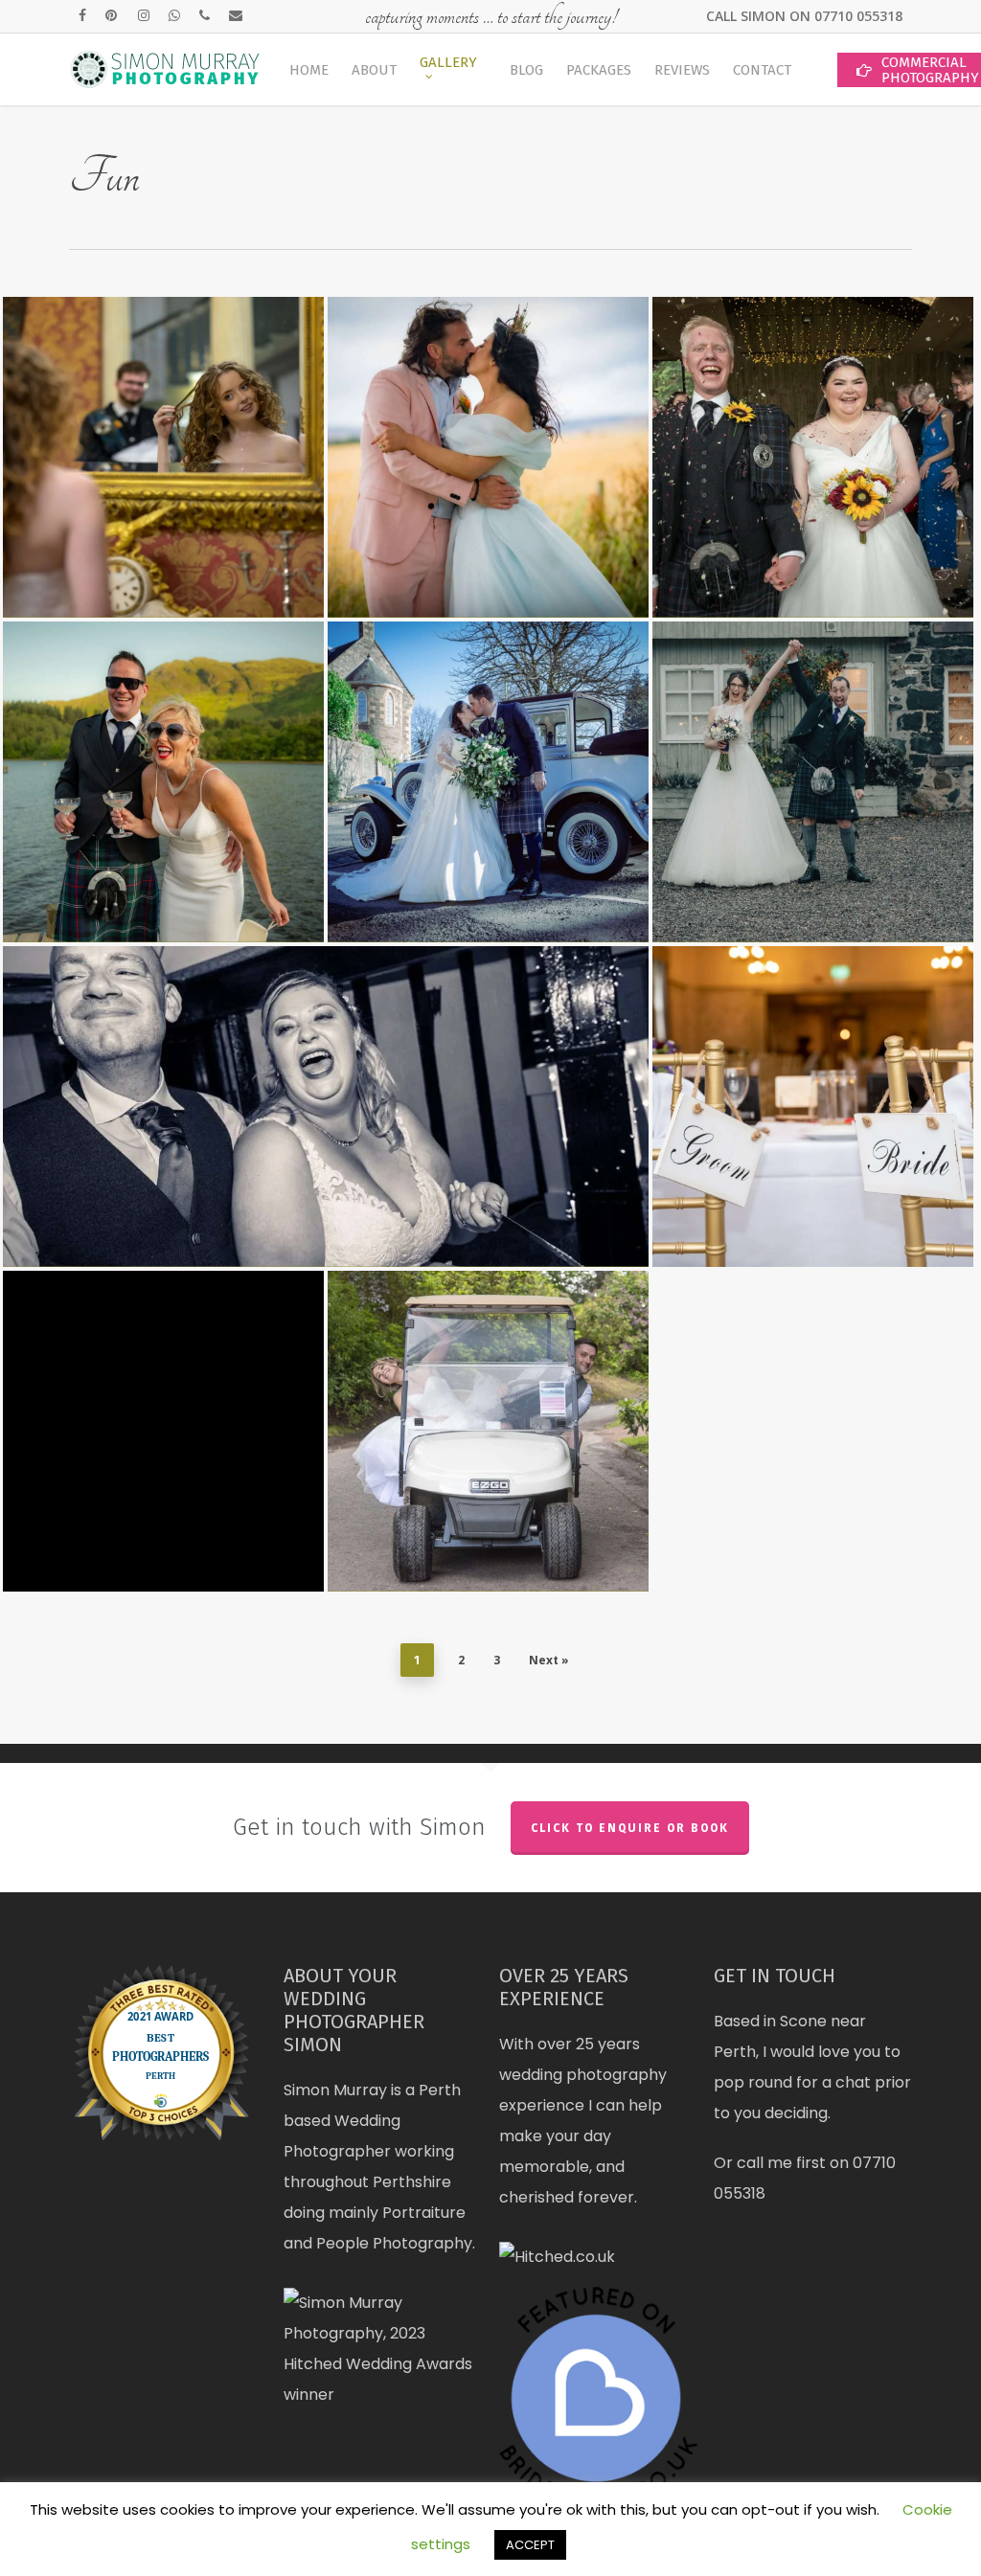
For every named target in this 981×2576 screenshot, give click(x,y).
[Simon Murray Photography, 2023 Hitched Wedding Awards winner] (383, 2395)
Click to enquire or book (630, 1828)
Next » (549, 1660)
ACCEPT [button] (530, 2545)
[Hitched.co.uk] (557, 2257)
